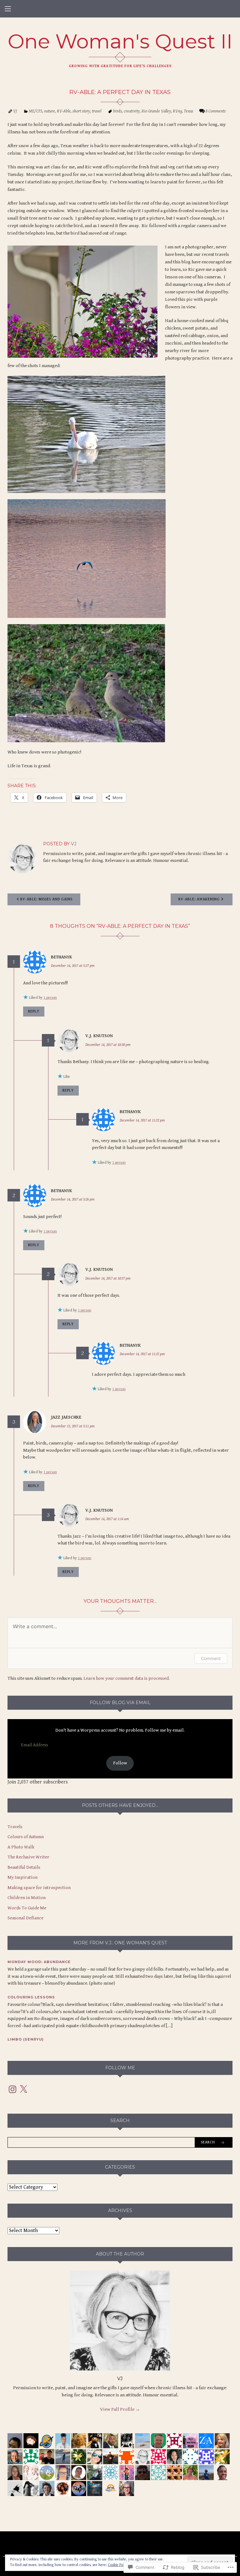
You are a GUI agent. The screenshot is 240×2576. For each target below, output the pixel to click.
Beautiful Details (24, 1867)
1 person (50, 998)
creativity (132, 111)
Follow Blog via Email (120, 1703)
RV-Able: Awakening (199, 899)
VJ (15, 111)
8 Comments (216, 111)
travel (97, 111)
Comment (211, 1658)
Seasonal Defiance (25, 1918)
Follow (120, 1763)
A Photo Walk (21, 1847)
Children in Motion (27, 1898)
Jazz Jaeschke (66, 1417)
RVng (177, 111)
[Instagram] (12, 2089)
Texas (188, 111)
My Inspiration (22, 1877)
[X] (23, 2089)
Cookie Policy (118, 2565)
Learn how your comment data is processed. (127, 1678)
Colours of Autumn (26, 1837)
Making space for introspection (39, 1888)
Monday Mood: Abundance (39, 1962)
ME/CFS (35, 111)
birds (117, 111)
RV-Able (64, 111)
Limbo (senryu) (26, 2039)
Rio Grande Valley (156, 111)
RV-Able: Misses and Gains (46, 899)
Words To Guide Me (27, 1908)
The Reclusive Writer (28, 1857)
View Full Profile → (120, 2409)
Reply (34, 1011)
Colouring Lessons (31, 1997)
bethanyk (62, 957)
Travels (15, 1827)
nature (50, 111)
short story (81, 111)
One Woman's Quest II (120, 41)
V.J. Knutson (99, 1036)
